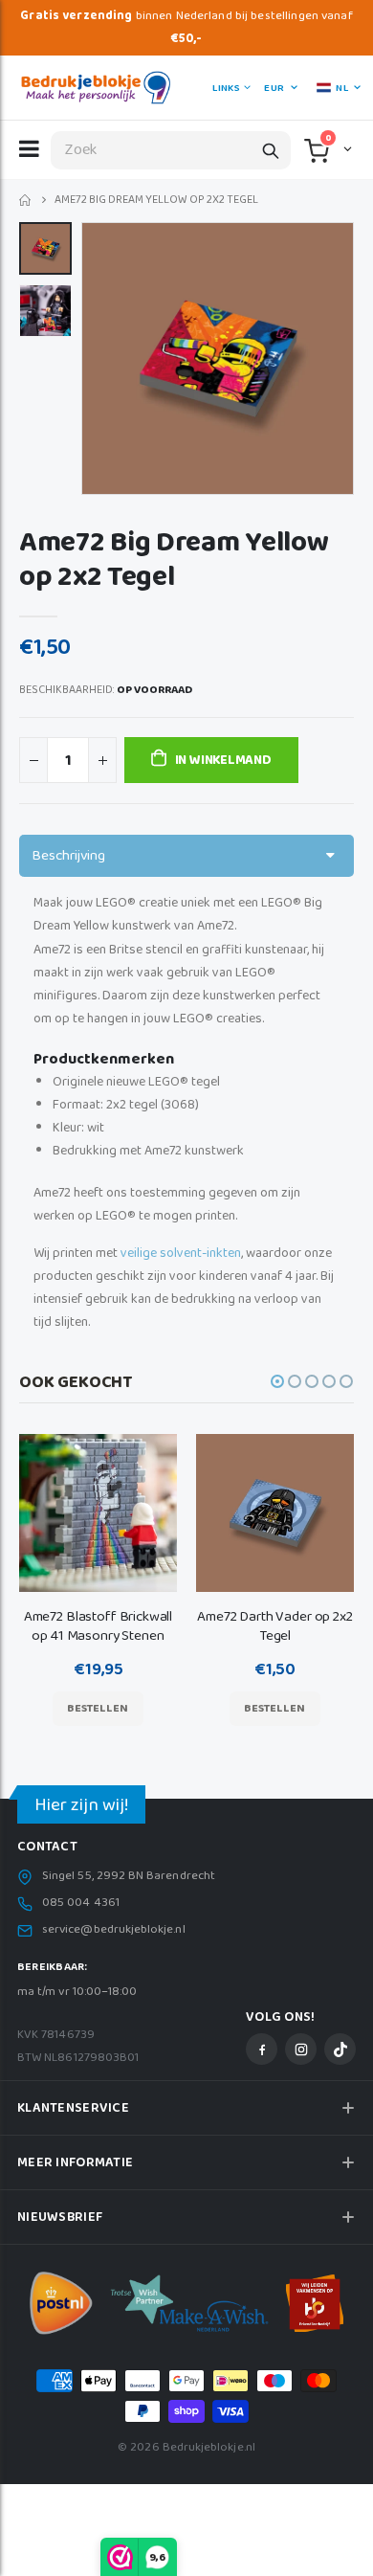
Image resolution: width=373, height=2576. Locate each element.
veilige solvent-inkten (181, 1253)
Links (226, 88)
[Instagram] (301, 2049)
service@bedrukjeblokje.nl (114, 1930)
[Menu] (29, 148)
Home (26, 201)
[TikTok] (340, 2049)
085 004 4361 (81, 1903)
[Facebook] (262, 2049)
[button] (346, 148)
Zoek (271, 150)
